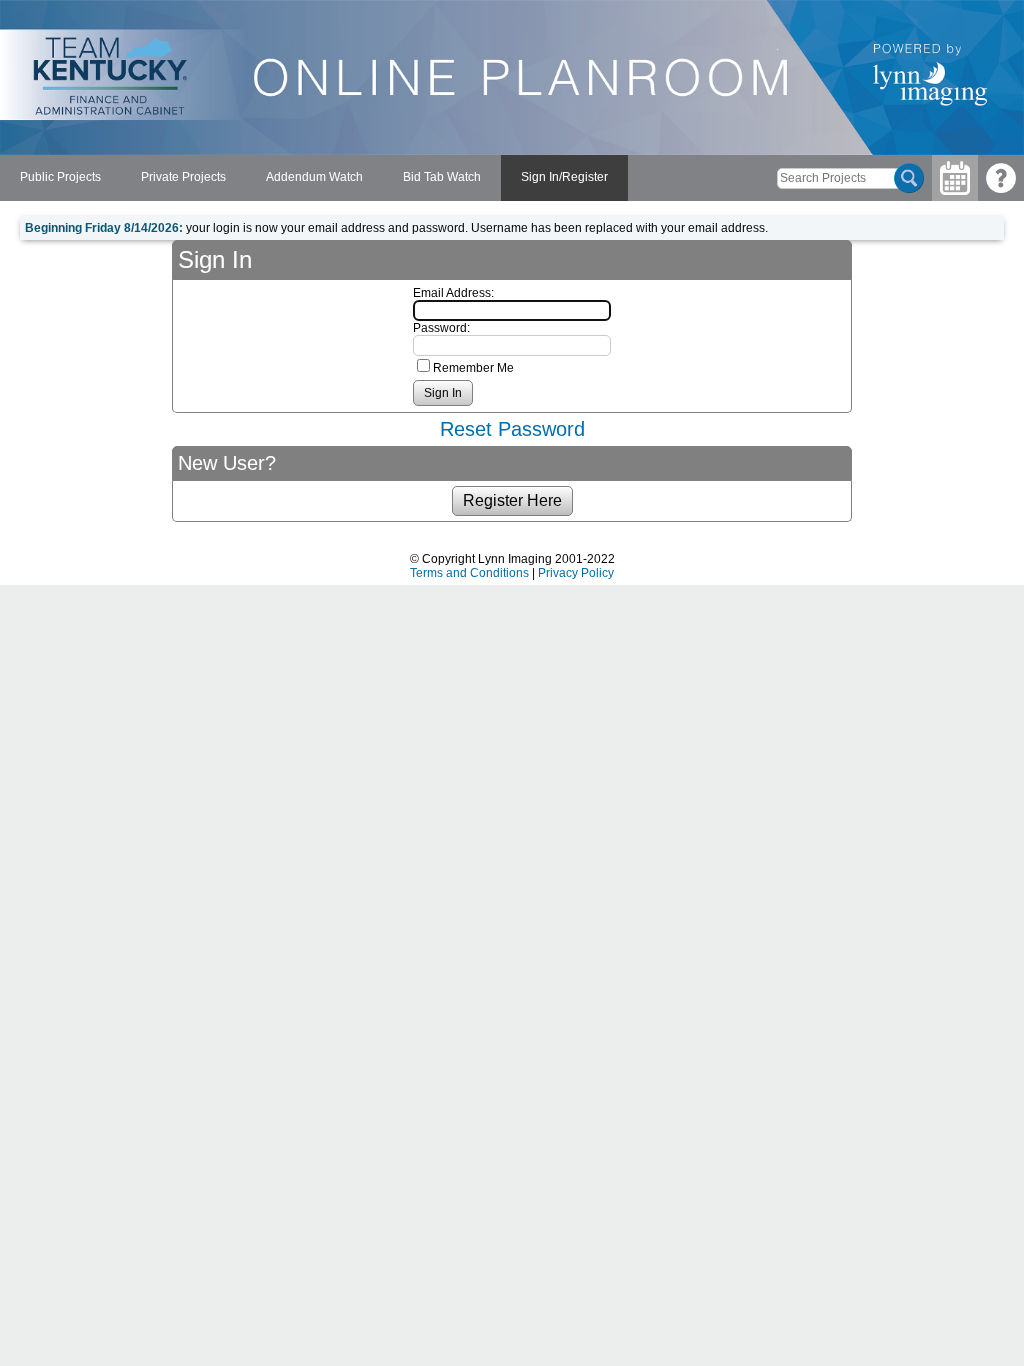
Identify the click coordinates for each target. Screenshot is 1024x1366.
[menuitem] (60, 178)
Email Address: (453, 293)
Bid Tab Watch (442, 177)
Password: (441, 328)
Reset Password (512, 429)
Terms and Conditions (469, 573)
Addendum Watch (314, 177)
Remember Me (473, 368)
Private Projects (183, 177)
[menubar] (314, 178)
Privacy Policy (576, 573)
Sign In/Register (564, 177)
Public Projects (60, 177)
